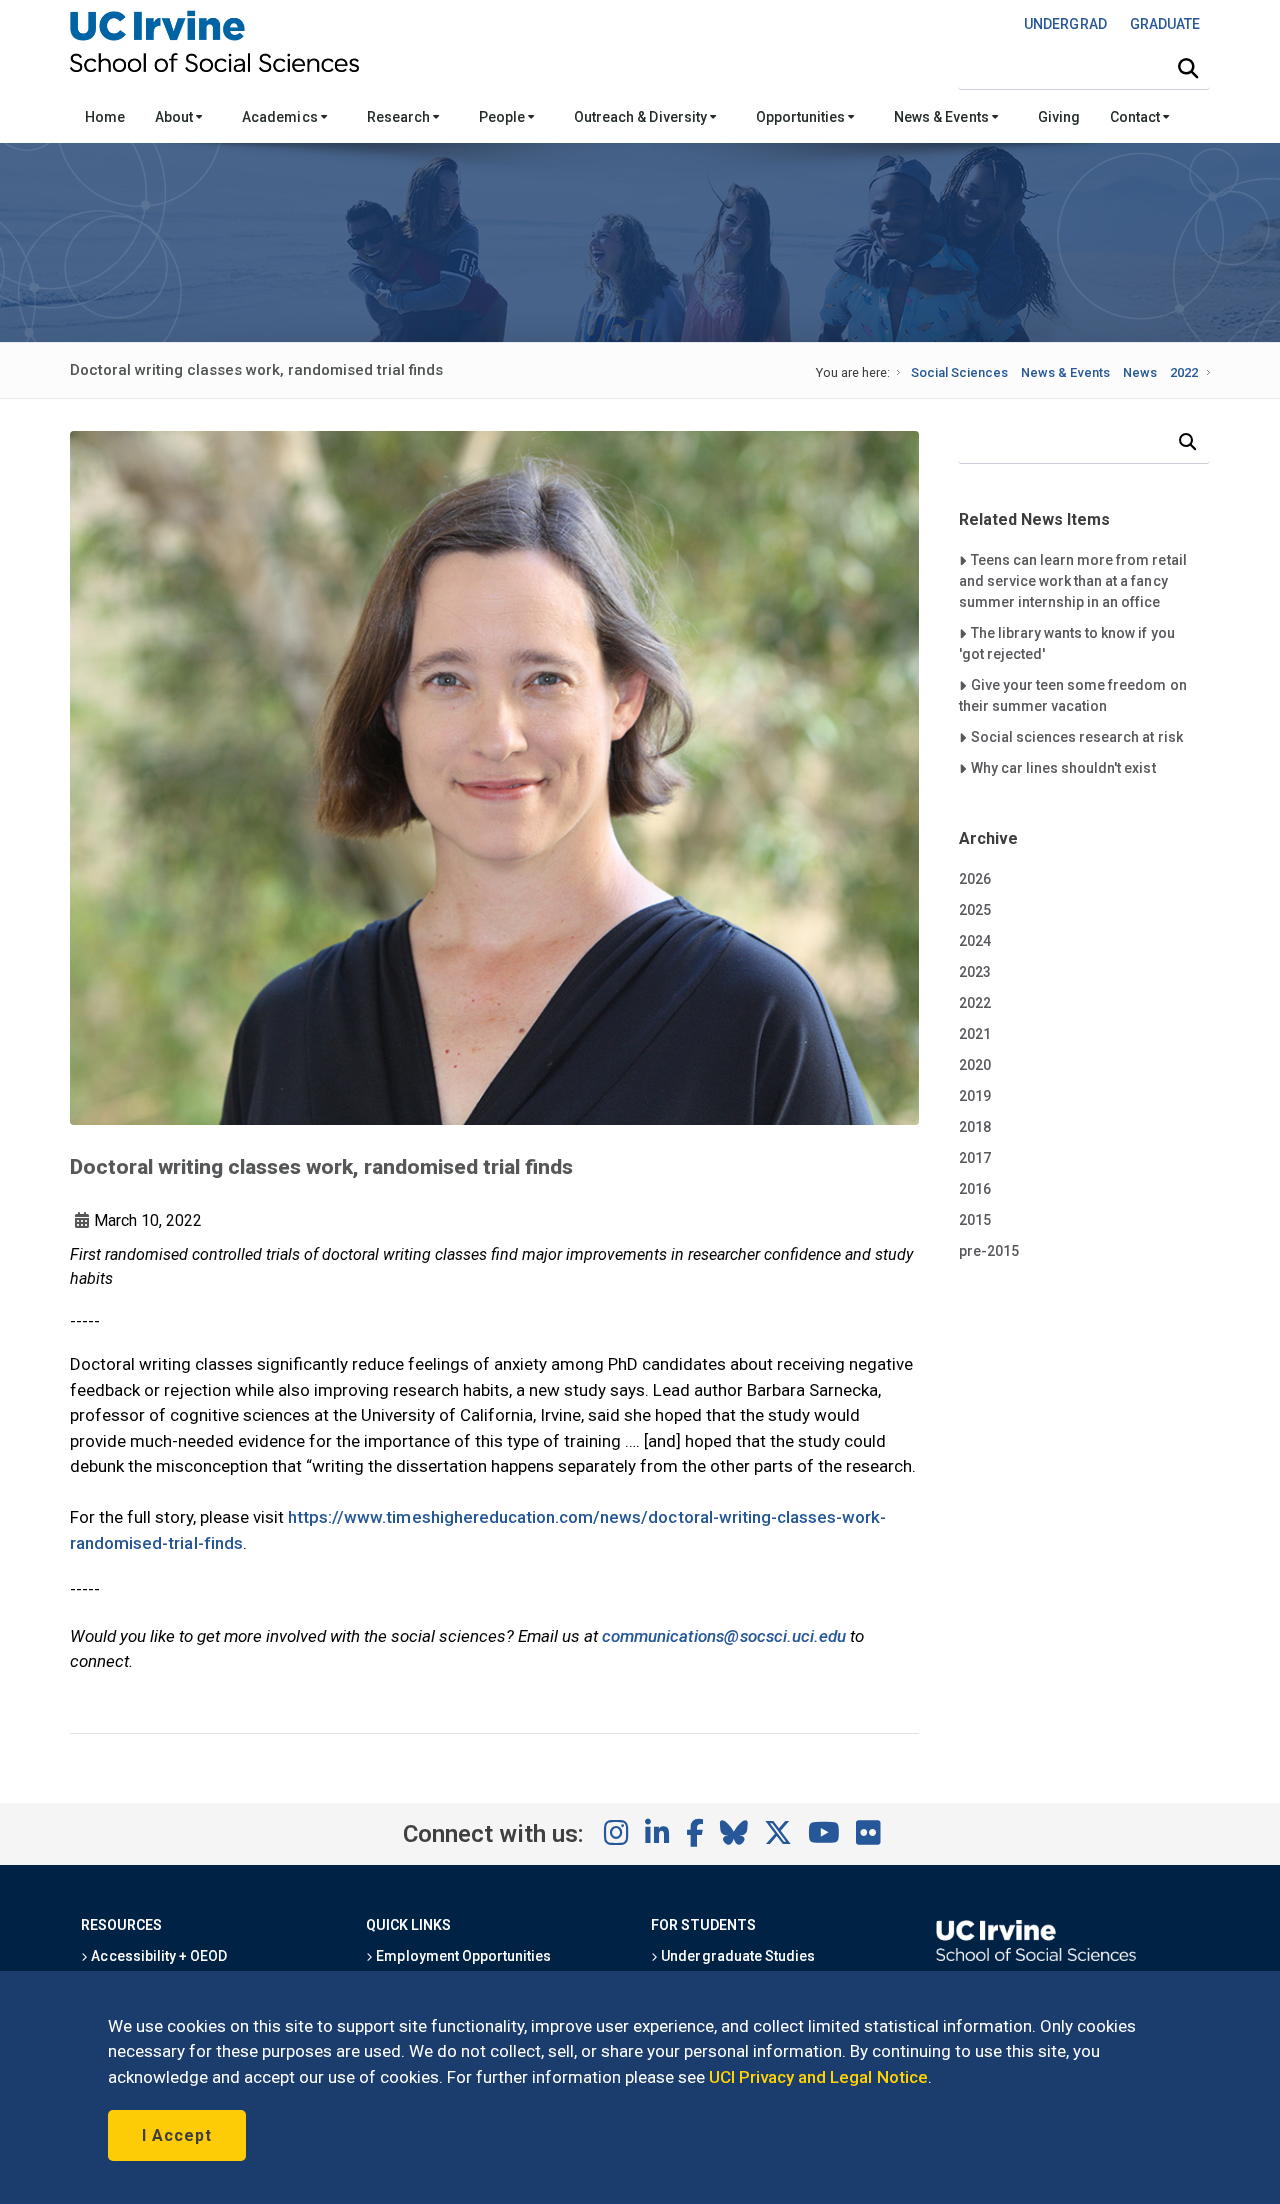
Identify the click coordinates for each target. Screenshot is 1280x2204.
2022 (1184, 372)
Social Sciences (959, 372)
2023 (975, 972)
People (503, 117)
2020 (975, 1065)
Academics (281, 117)
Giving (1059, 117)
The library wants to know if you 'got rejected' (1067, 643)
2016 (975, 1189)
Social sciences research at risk (1076, 736)
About (175, 117)
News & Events (942, 117)
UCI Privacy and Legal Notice (818, 2077)
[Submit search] (1188, 69)
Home (105, 117)
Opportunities (802, 117)
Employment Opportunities (462, 1956)
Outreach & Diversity (642, 117)
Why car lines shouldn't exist (1063, 767)
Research (400, 117)
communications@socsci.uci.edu (724, 1636)
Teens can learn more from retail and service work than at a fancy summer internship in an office (1073, 580)
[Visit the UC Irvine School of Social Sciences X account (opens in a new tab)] (778, 1834)
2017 (975, 1158)
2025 (975, 910)
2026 (975, 879)
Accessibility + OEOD (157, 1956)
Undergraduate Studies (736, 1956)
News (1140, 372)
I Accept (177, 2135)
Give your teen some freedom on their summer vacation (1073, 695)
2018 (975, 1127)
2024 (975, 941)
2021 (975, 1034)
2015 (975, 1220)
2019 (975, 1096)
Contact (1136, 117)
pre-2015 (989, 1251)
